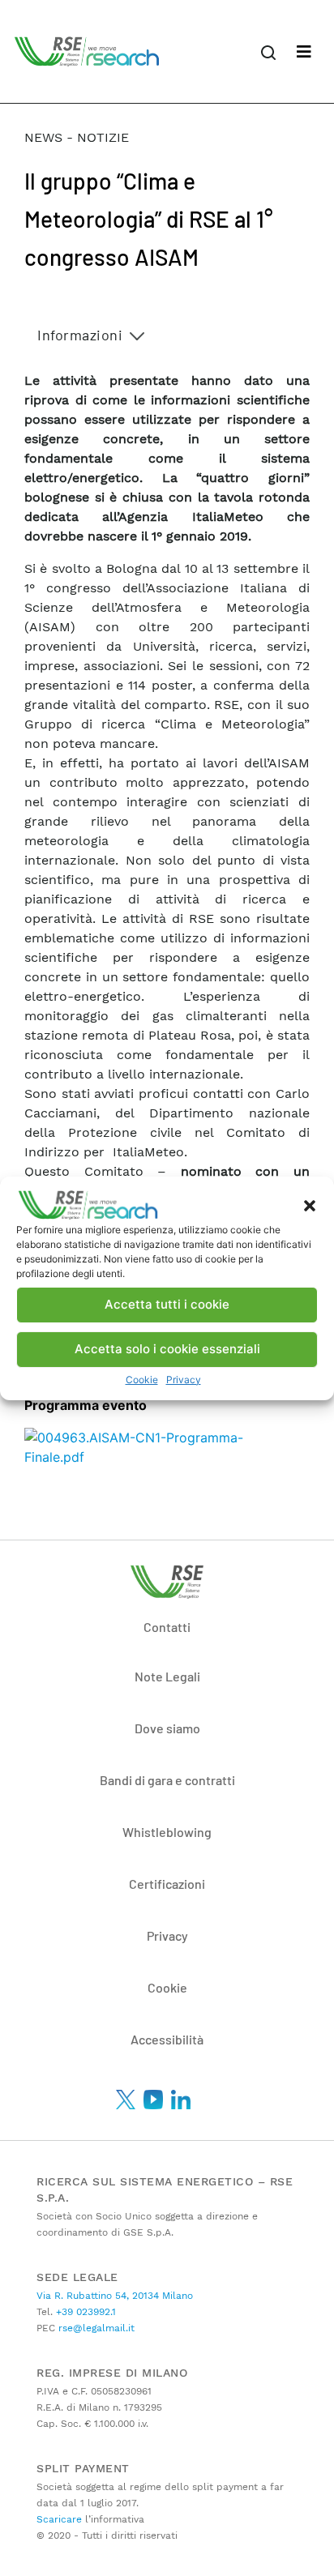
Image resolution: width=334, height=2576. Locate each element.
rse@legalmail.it (95, 2328)
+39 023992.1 (84, 2312)
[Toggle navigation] (304, 52)
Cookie (142, 1380)
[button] (310, 1205)
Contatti (167, 1627)
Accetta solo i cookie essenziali (167, 1349)
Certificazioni (167, 1884)
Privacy (184, 1380)
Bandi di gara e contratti (167, 1780)
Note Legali (167, 1676)
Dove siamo (167, 1728)
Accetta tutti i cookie (167, 1304)
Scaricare (59, 2519)
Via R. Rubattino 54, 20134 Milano (115, 2296)
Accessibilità (167, 2039)
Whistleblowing (167, 1832)
